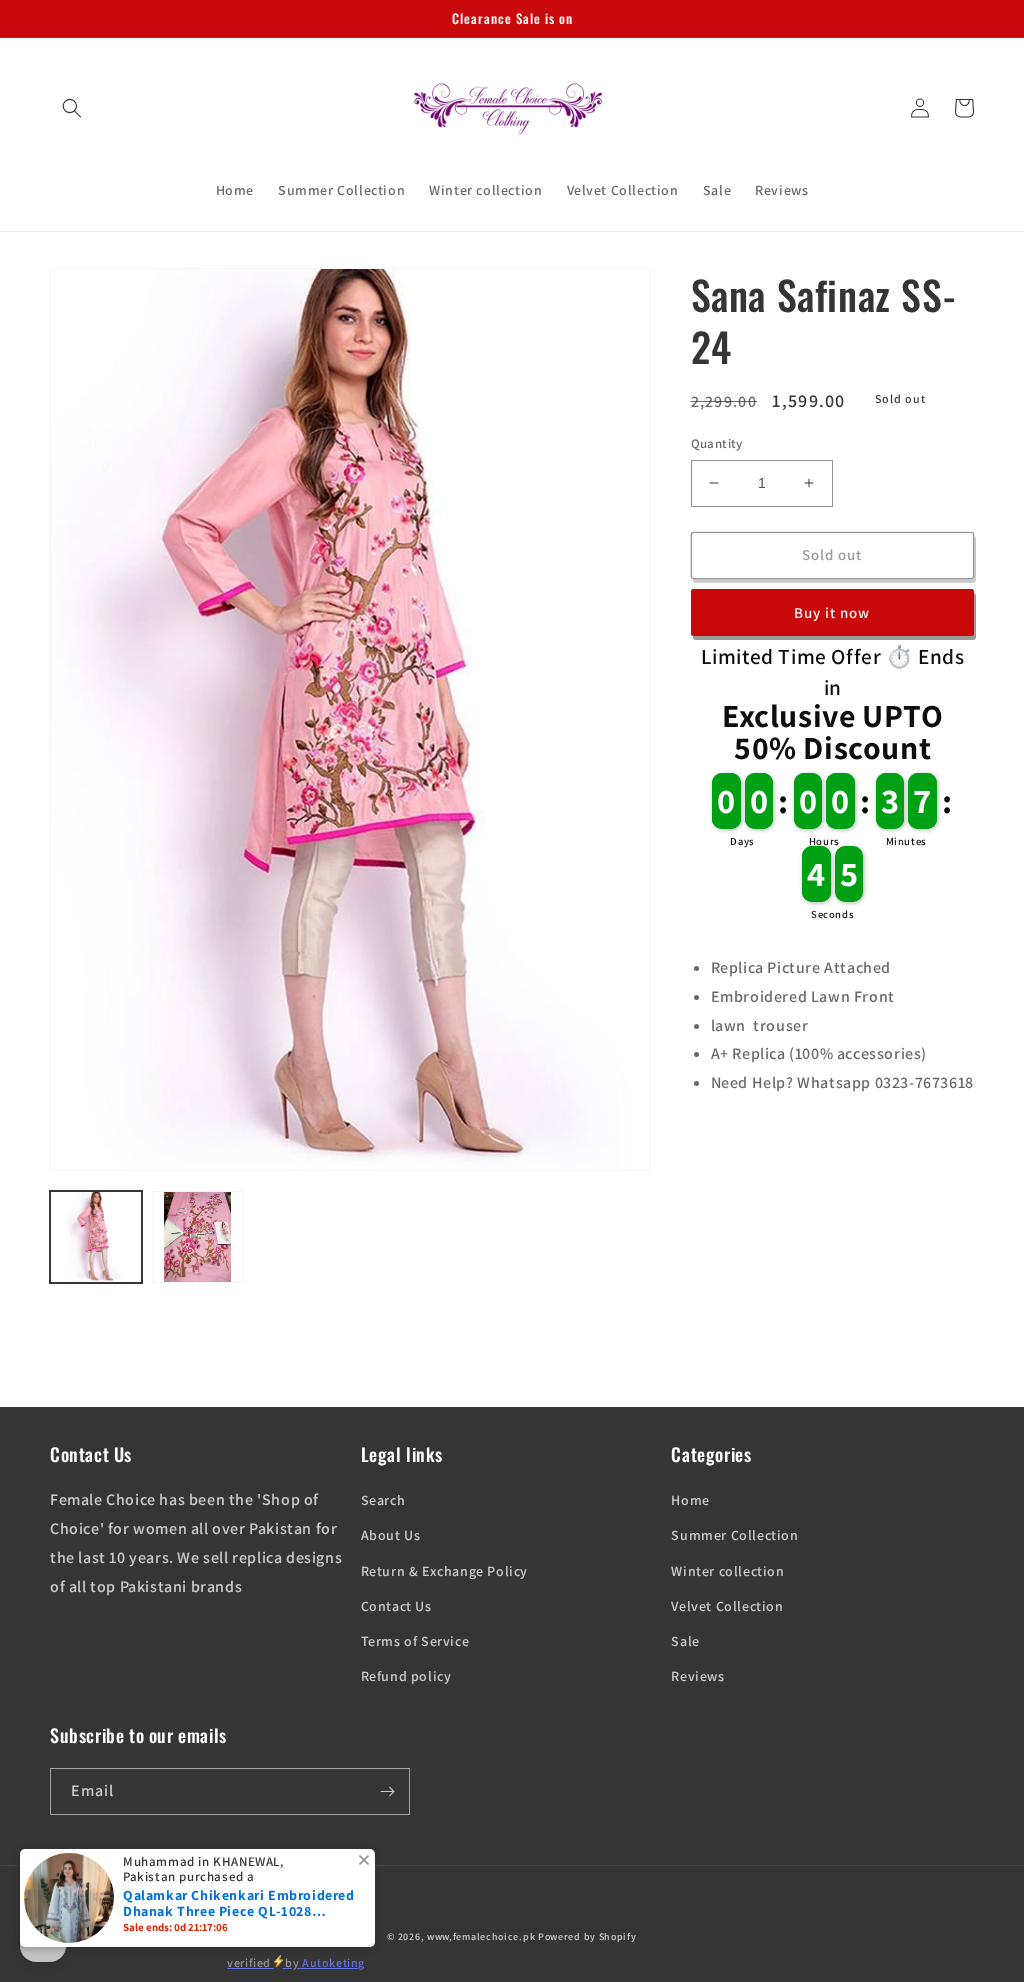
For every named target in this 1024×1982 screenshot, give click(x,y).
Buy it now (832, 612)
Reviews (697, 1676)
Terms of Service (415, 1641)
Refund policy (406, 1676)
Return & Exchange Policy (444, 1571)
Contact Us (396, 1606)
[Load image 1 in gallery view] (96, 1237)
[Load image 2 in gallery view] (198, 1237)
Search (383, 1500)
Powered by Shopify (587, 1936)
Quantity (717, 443)
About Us (391, 1535)
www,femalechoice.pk (481, 1936)
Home (690, 1500)
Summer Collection (734, 1535)
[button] (72, 108)
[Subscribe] (387, 1791)
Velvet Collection (727, 1606)
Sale (685, 1641)
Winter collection (727, 1571)
